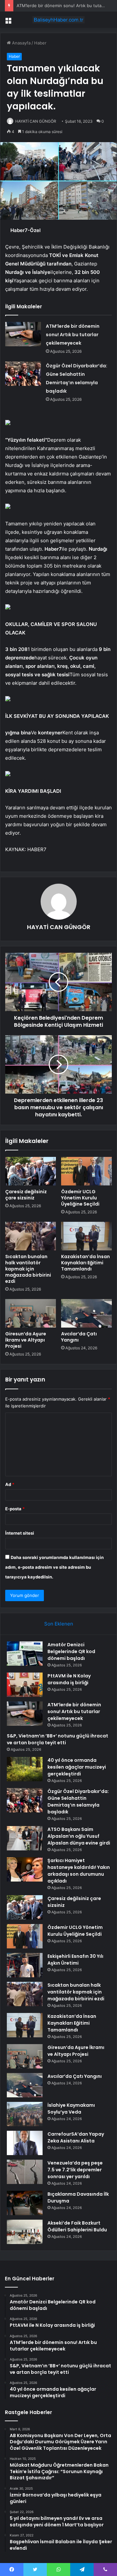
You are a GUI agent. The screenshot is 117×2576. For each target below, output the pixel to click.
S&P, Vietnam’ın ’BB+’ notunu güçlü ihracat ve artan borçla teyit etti (58, 1739)
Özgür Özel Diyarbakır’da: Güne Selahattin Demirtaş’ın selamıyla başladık (78, 1802)
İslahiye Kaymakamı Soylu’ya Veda (71, 2109)
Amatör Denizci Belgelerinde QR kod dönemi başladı (71, 1651)
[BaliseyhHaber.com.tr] (58, 20)
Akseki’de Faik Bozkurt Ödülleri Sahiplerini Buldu (77, 2226)
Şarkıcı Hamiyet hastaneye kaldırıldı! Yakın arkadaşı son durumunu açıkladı (79, 1871)
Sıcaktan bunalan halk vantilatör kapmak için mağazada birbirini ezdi (28, 1269)
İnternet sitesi (20, 1533)
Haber (40, 43)
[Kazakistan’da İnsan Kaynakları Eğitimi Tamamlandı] (86, 1236)
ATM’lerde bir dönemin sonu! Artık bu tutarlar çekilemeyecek (73, 335)
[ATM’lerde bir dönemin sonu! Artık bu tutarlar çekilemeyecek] (23, 334)
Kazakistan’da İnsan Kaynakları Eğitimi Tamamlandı (85, 1263)
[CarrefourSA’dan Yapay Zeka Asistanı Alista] (25, 2143)
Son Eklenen (59, 1624)
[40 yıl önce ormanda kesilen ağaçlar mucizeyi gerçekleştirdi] (25, 1769)
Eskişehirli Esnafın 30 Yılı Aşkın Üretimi (75, 1960)
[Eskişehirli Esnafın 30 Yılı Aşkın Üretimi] (25, 1965)
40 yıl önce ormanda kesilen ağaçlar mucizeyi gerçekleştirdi (77, 1767)
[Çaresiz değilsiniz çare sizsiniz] (31, 1171)
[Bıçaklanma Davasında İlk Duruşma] (25, 2203)
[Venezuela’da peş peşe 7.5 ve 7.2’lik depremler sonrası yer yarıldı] (25, 2172)
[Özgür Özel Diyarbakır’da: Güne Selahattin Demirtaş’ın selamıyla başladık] (23, 374)
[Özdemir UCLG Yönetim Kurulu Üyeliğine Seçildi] (86, 1171)
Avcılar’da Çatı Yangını (79, 1337)
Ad (10, 1484)
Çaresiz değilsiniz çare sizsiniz (26, 1195)
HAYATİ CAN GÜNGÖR (36, 121)
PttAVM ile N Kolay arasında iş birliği (69, 1679)
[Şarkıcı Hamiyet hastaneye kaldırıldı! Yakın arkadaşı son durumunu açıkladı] (25, 1869)
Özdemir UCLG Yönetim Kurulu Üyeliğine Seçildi (80, 1198)
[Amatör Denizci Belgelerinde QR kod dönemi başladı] (25, 1654)
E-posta (15, 1509)
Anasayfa (21, 43)
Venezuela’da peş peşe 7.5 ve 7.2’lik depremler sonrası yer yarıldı (75, 2170)
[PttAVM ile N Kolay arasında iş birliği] (25, 1685)
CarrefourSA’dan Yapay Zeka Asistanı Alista (76, 2137)
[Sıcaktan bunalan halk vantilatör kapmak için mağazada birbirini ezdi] (31, 1236)
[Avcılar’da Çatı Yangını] (86, 1313)
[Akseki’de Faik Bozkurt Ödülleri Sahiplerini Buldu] (25, 2232)
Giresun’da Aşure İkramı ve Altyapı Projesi (26, 1340)
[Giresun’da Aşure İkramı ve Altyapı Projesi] (31, 1313)
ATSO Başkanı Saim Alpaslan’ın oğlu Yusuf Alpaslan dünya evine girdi (79, 1836)
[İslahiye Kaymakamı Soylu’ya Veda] (25, 2114)
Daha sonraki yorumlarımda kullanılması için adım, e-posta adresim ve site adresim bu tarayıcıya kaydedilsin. (54, 1567)
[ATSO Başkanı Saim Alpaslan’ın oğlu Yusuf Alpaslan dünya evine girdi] (25, 1838)
